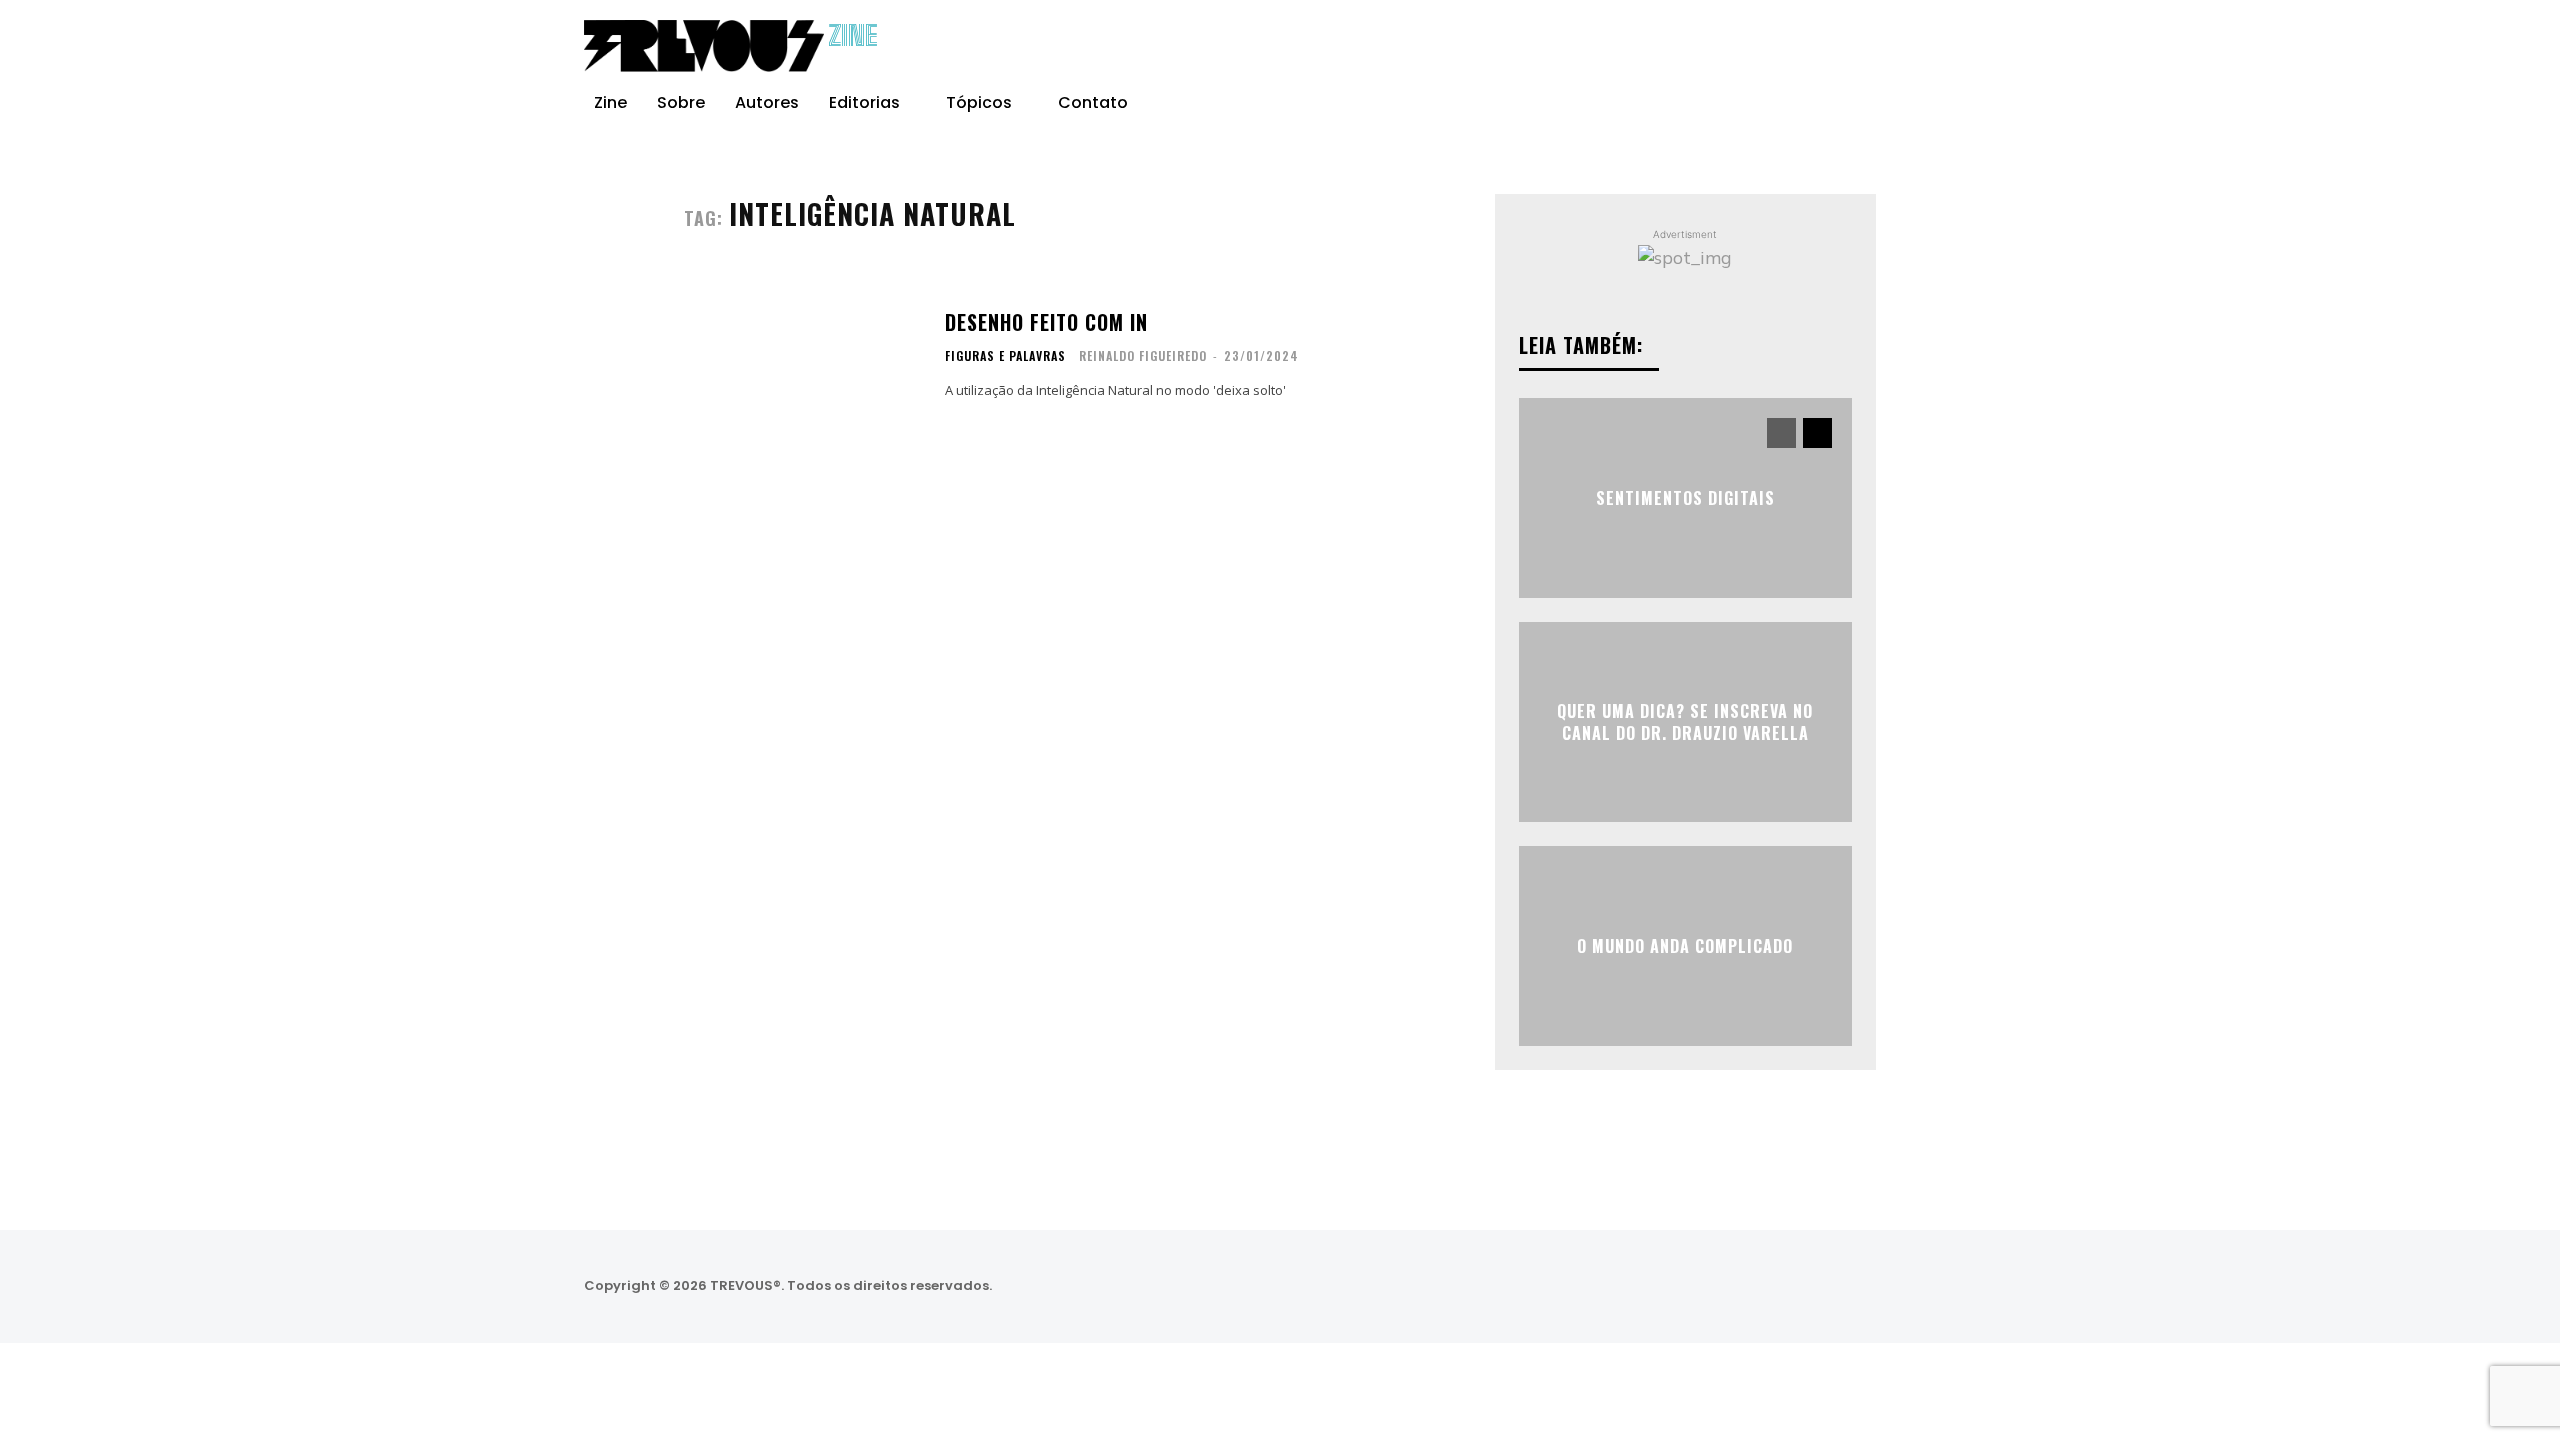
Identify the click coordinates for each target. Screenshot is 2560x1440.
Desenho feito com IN (1046, 322)
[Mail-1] (1954, 1286)
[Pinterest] (1916, 46)
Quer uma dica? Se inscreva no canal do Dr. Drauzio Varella (1685, 721)
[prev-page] (1781, 433)
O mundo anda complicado (1685, 945)
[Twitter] (1847, 1286)
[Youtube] (1956, 46)
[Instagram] (1876, 46)
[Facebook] (1836, 46)
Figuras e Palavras (1005, 356)
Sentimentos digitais (1685, 497)
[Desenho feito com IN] (802, 355)
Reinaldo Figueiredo (1143, 355)
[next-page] (1817, 433)
